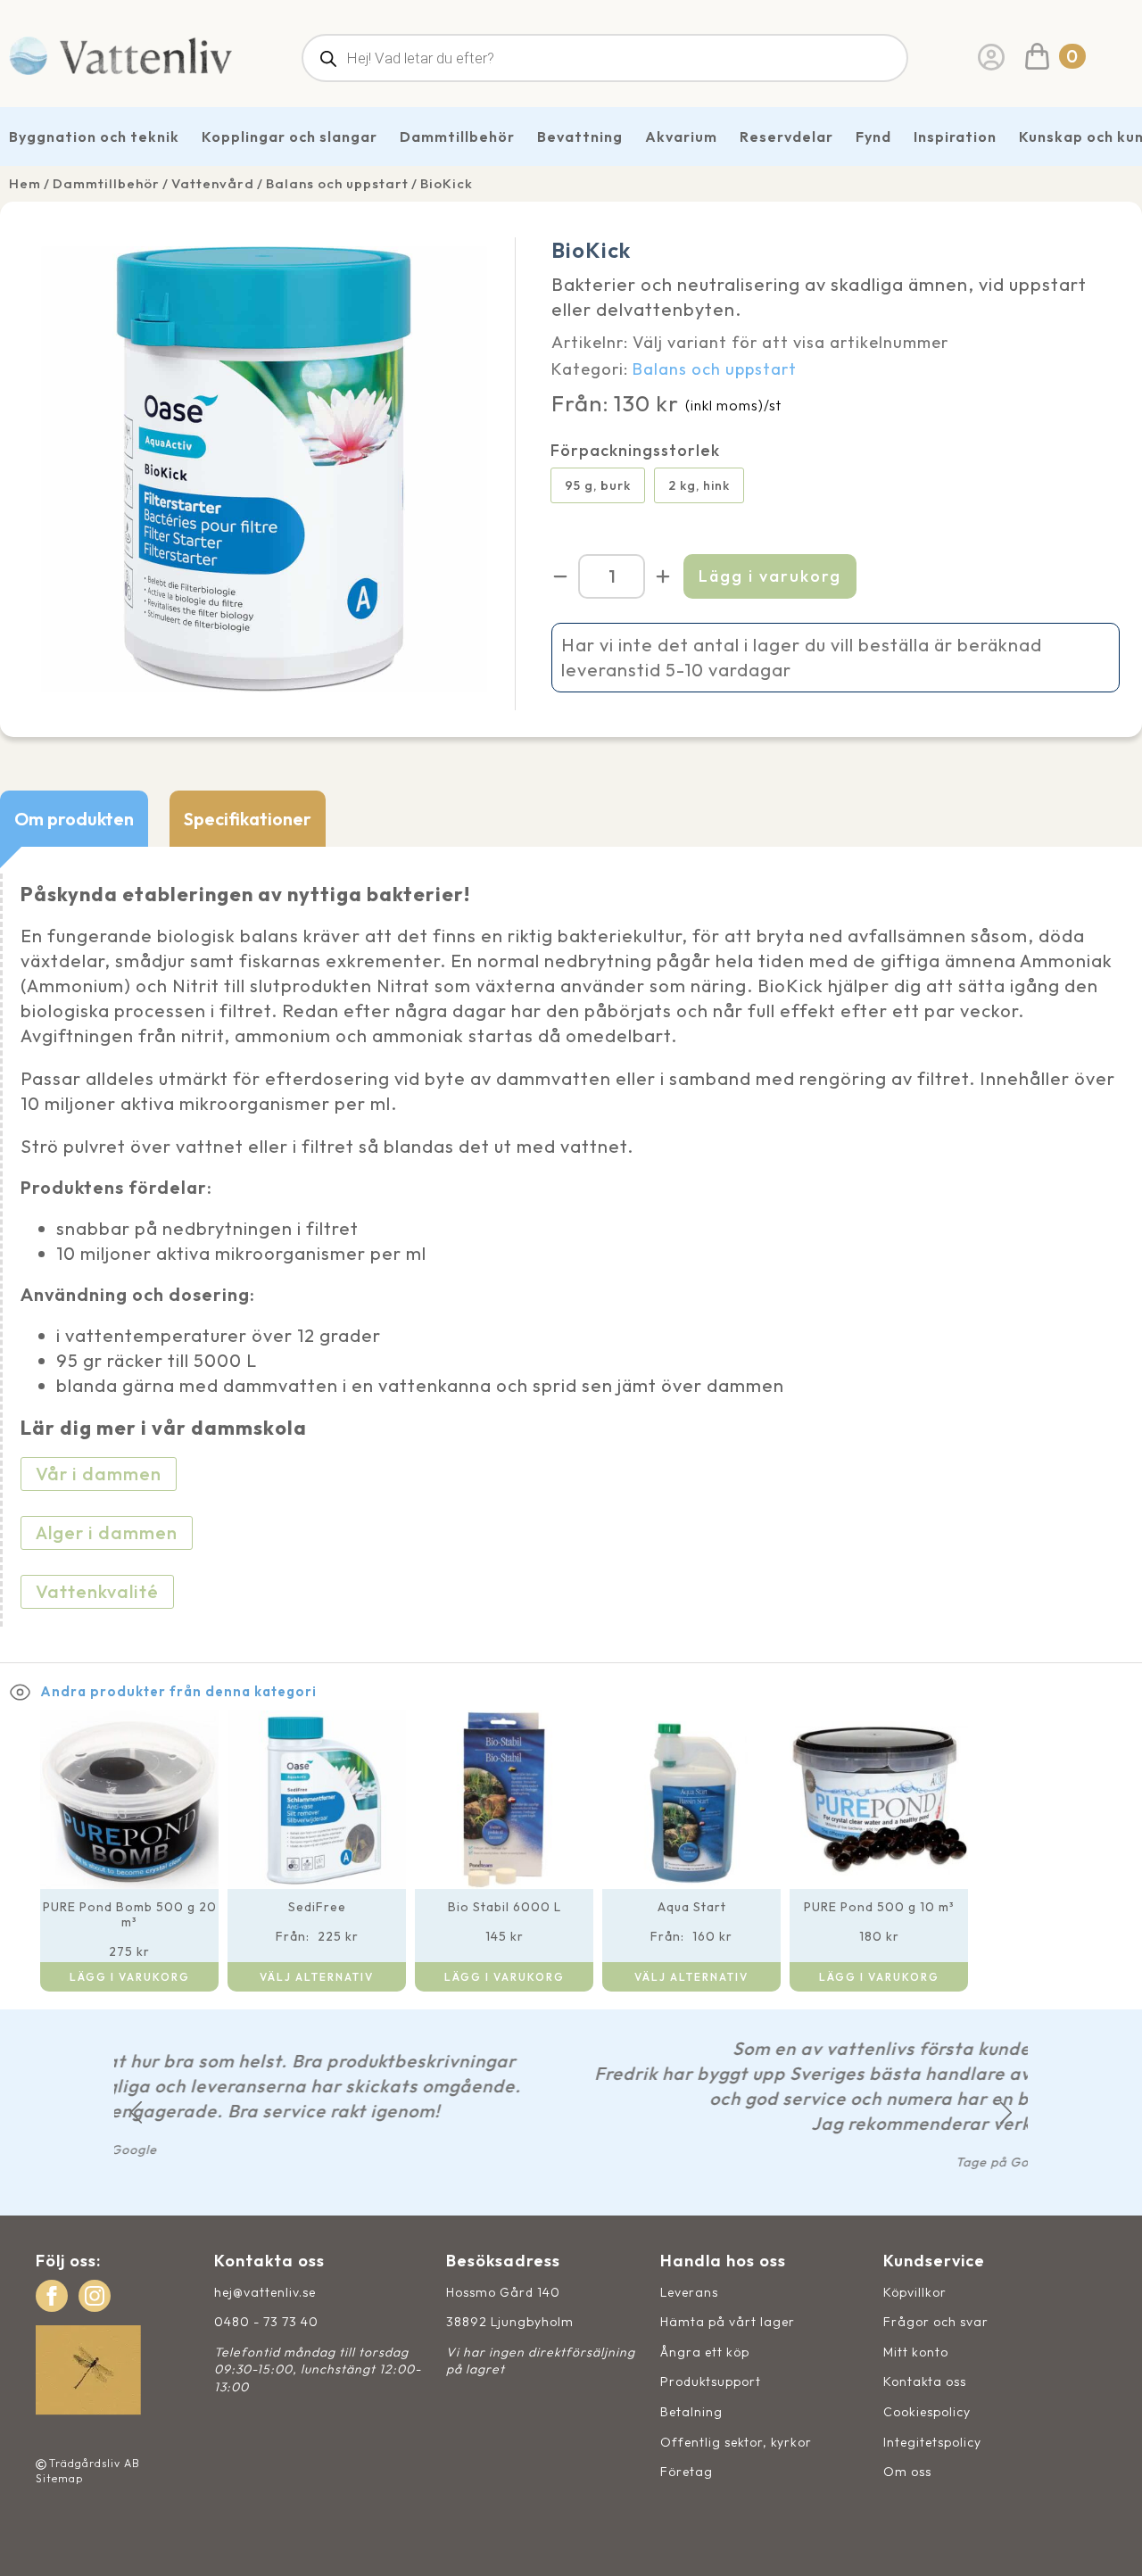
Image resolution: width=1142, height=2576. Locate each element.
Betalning (691, 2412)
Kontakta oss (925, 2381)
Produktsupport (711, 2381)
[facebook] (52, 2296)
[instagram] (95, 2296)
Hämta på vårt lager (728, 2322)
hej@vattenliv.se (265, 2292)
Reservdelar (786, 137)
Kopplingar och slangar (290, 137)
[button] (136, 2112)
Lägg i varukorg (770, 576)
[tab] (74, 819)
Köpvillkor (915, 2292)
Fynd (873, 137)
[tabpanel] (571, 1255)
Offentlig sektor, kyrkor (736, 2442)
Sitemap (59, 2478)
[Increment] (663, 576)
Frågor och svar (936, 2322)
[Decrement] (560, 576)
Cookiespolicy (927, 2412)
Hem (25, 183)
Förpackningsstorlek (635, 451)
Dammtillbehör (457, 137)
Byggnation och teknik (94, 137)
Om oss (907, 2472)
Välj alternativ (317, 1977)
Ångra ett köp (705, 2352)
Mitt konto (916, 2352)
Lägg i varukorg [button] (130, 1977)
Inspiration (955, 137)
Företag (687, 2472)
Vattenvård (213, 183)
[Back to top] (1109, 2543)
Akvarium (681, 137)
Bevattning (580, 137)
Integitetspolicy (932, 2442)
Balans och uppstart (337, 183)
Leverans (689, 2292)
